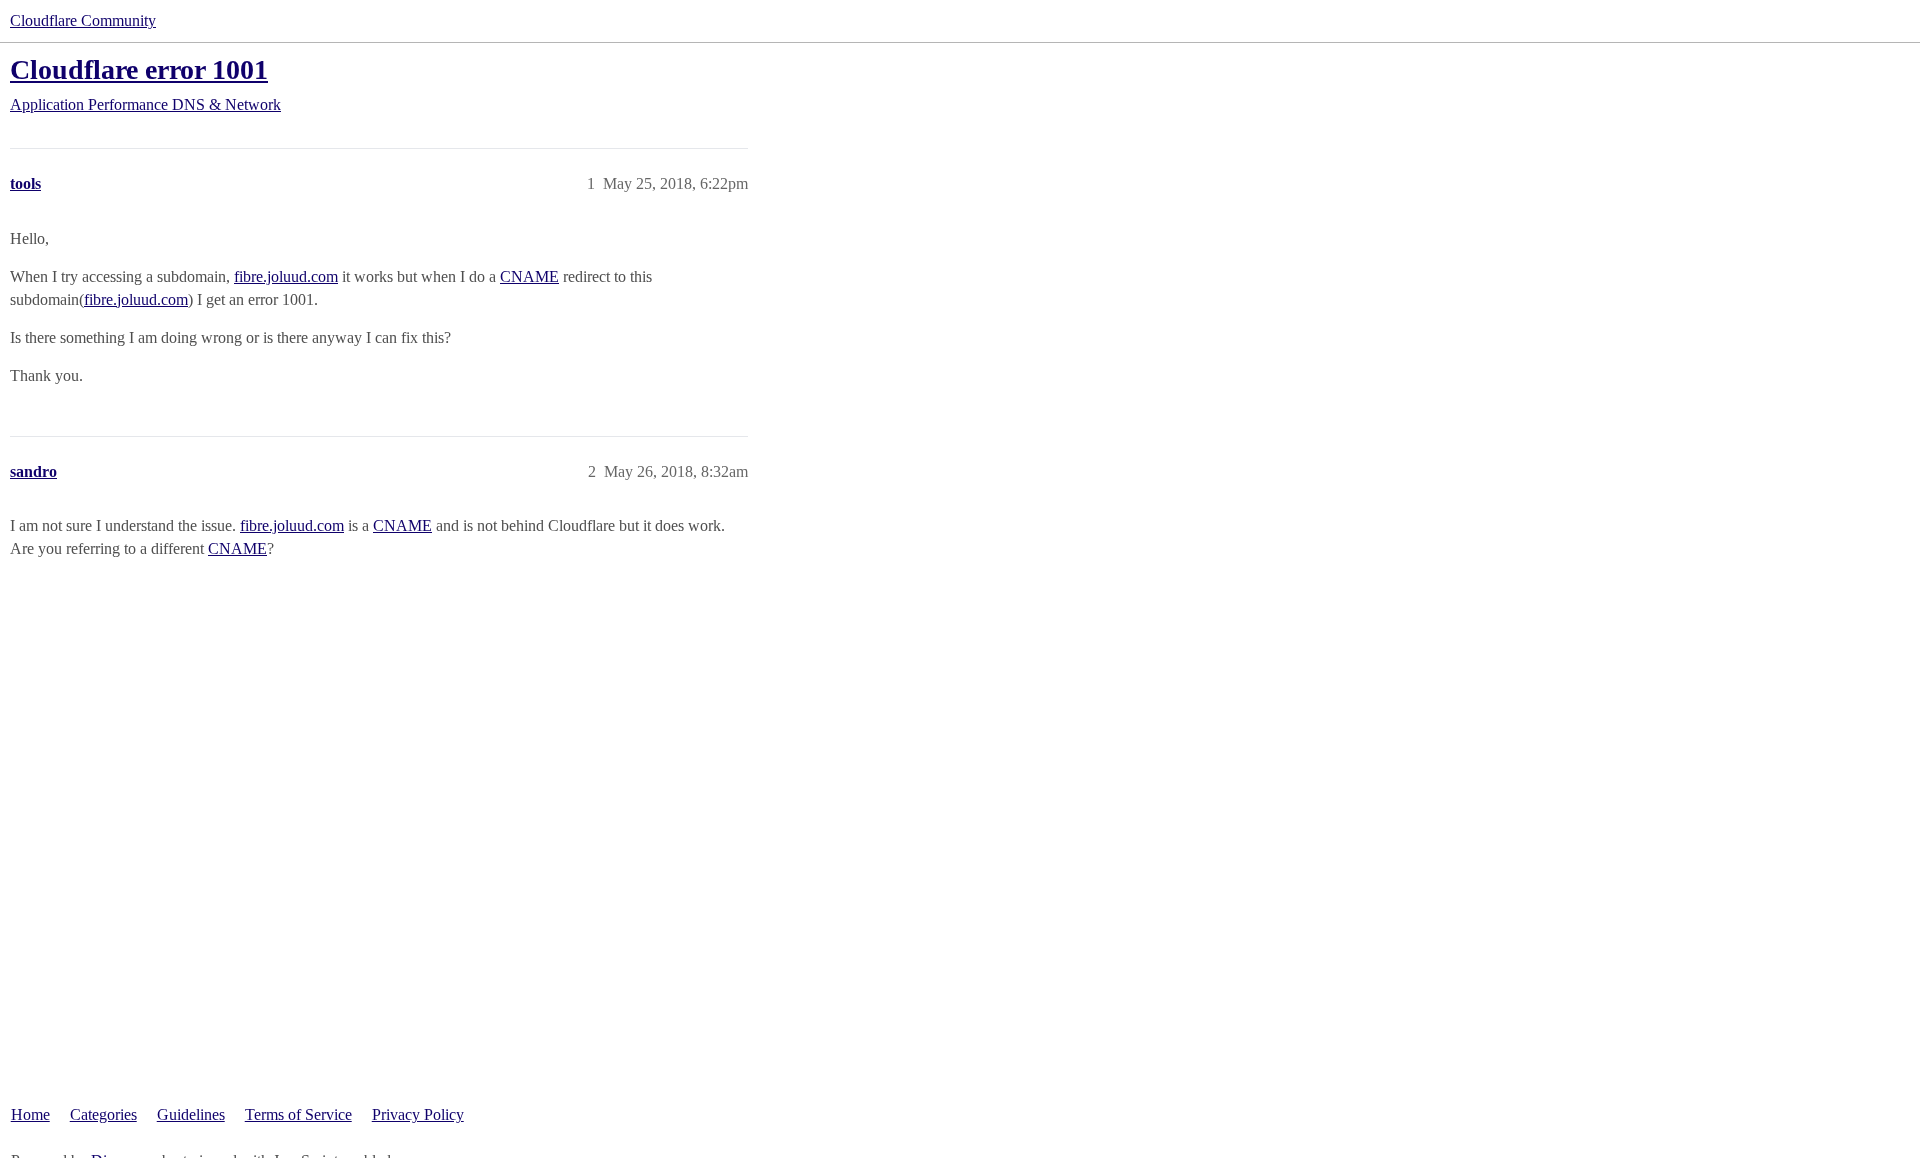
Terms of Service (298, 1114)
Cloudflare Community (83, 20)
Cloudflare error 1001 (139, 69)
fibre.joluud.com (286, 276)
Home (30, 1114)
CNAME (529, 276)
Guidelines (191, 1114)
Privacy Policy (418, 1114)
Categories (103, 1114)
